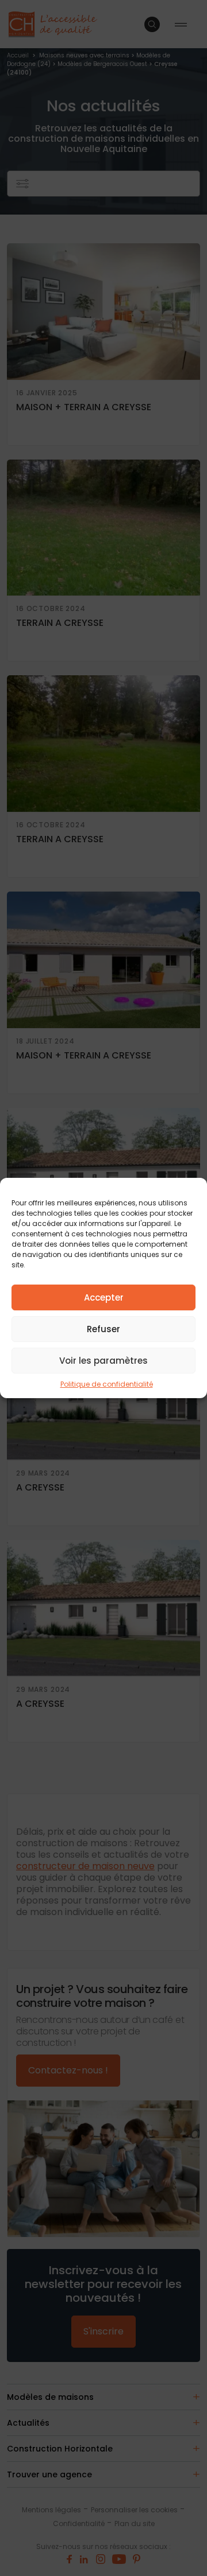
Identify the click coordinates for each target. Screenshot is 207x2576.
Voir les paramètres (103, 1361)
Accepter (104, 1297)
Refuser (103, 1329)
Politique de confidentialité (107, 1384)
